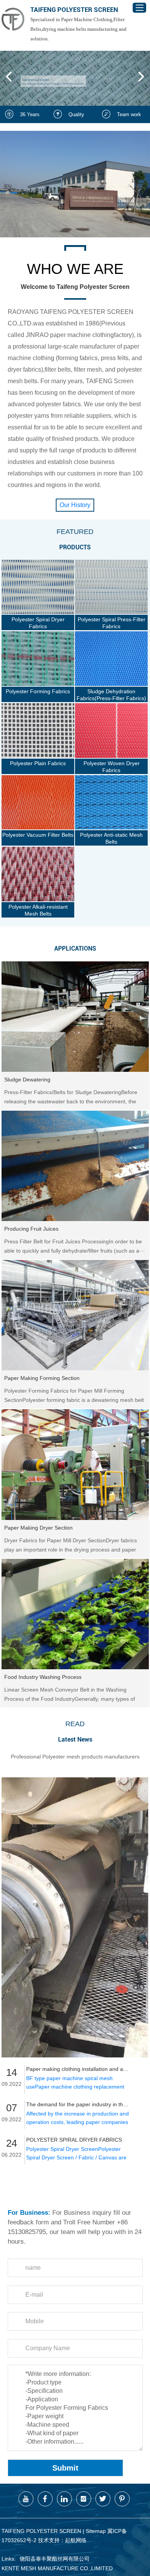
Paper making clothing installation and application (78, 2069)
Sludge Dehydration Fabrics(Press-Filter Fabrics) (111, 695)
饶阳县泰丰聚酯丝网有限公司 (55, 2559)
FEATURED (75, 532)
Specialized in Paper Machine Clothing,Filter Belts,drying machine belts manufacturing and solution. (78, 29)
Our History (75, 505)
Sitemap (96, 2531)
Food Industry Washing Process (43, 1677)
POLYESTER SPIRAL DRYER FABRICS (74, 2140)
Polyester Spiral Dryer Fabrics (38, 623)
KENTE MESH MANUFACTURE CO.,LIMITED (57, 2568)
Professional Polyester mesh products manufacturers (75, 1757)
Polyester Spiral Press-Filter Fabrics (112, 623)
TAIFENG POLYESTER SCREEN (74, 10)
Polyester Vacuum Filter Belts (38, 835)
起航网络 (76, 2540)
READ (75, 1724)
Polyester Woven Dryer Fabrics (112, 767)
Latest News (75, 1739)
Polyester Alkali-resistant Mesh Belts (38, 910)
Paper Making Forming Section (42, 1378)
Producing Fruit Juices (31, 1229)
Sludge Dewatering (27, 1079)
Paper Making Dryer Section (38, 1528)
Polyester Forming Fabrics (38, 691)
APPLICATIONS (75, 948)
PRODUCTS (75, 547)
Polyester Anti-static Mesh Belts (111, 838)
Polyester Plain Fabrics (38, 763)
